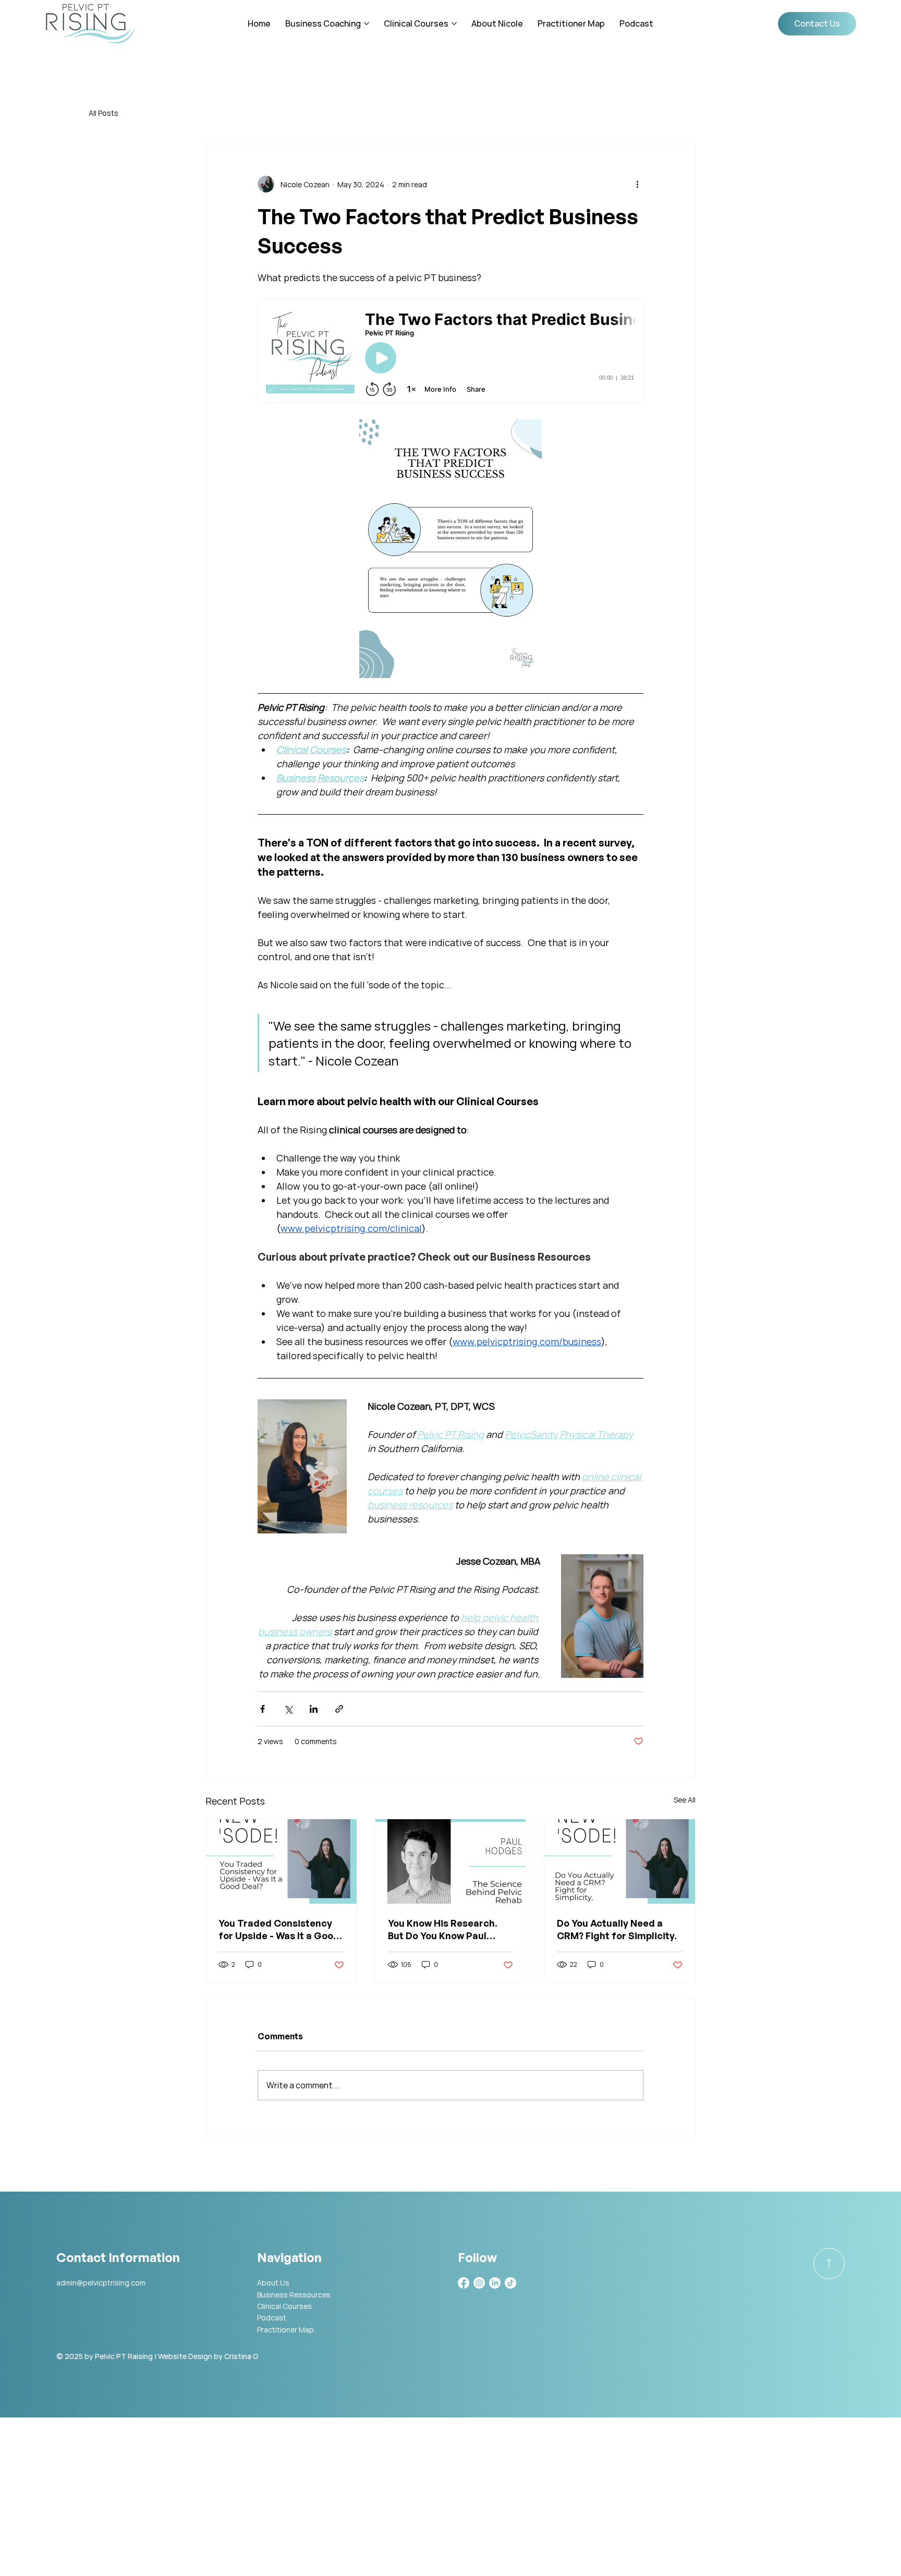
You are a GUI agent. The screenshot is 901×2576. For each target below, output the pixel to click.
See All (685, 1800)
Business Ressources (294, 2295)
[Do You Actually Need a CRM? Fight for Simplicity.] (620, 1861)
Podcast (272, 2318)
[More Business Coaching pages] (367, 23)
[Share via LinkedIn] (314, 1709)
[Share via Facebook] (263, 1709)
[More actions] (637, 184)
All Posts (104, 113)
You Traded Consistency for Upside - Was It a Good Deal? (279, 1930)
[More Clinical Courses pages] (454, 23)
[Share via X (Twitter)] (288, 1709)
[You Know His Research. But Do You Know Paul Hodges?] (451, 1861)
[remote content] (451, 352)
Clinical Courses (284, 2306)
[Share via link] (339, 1709)
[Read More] (829, 2264)
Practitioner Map (285, 2330)
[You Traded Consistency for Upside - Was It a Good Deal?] (281, 1861)
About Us (273, 2283)
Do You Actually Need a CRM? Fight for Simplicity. (617, 1929)
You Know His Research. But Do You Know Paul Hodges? (443, 1930)
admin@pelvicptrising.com (101, 2283)
